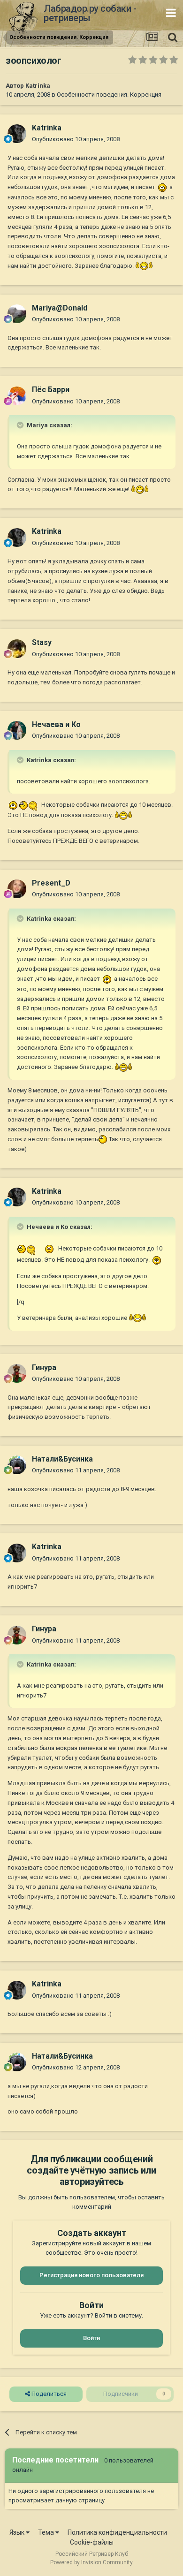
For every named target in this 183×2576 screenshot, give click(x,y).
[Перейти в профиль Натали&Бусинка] (17, 1465)
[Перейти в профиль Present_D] (17, 889)
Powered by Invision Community (91, 2562)
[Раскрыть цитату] (21, 425)
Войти (91, 2338)
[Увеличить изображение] (162, 187)
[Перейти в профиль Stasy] (17, 649)
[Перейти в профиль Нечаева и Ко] (17, 730)
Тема (47, 2532)
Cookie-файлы (92, 2542)
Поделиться (48, 2394)
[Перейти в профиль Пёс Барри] (17, 396)
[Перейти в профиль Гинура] (17, 1373)
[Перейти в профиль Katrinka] (17, 134)
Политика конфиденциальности (117, 2532)
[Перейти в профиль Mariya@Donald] (17, 314)
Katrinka (38, 86)
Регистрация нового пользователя (91, 2275)
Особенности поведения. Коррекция (109, 95)
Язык (18, 2532)
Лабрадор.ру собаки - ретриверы (90, 13)
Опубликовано (76, 139)
